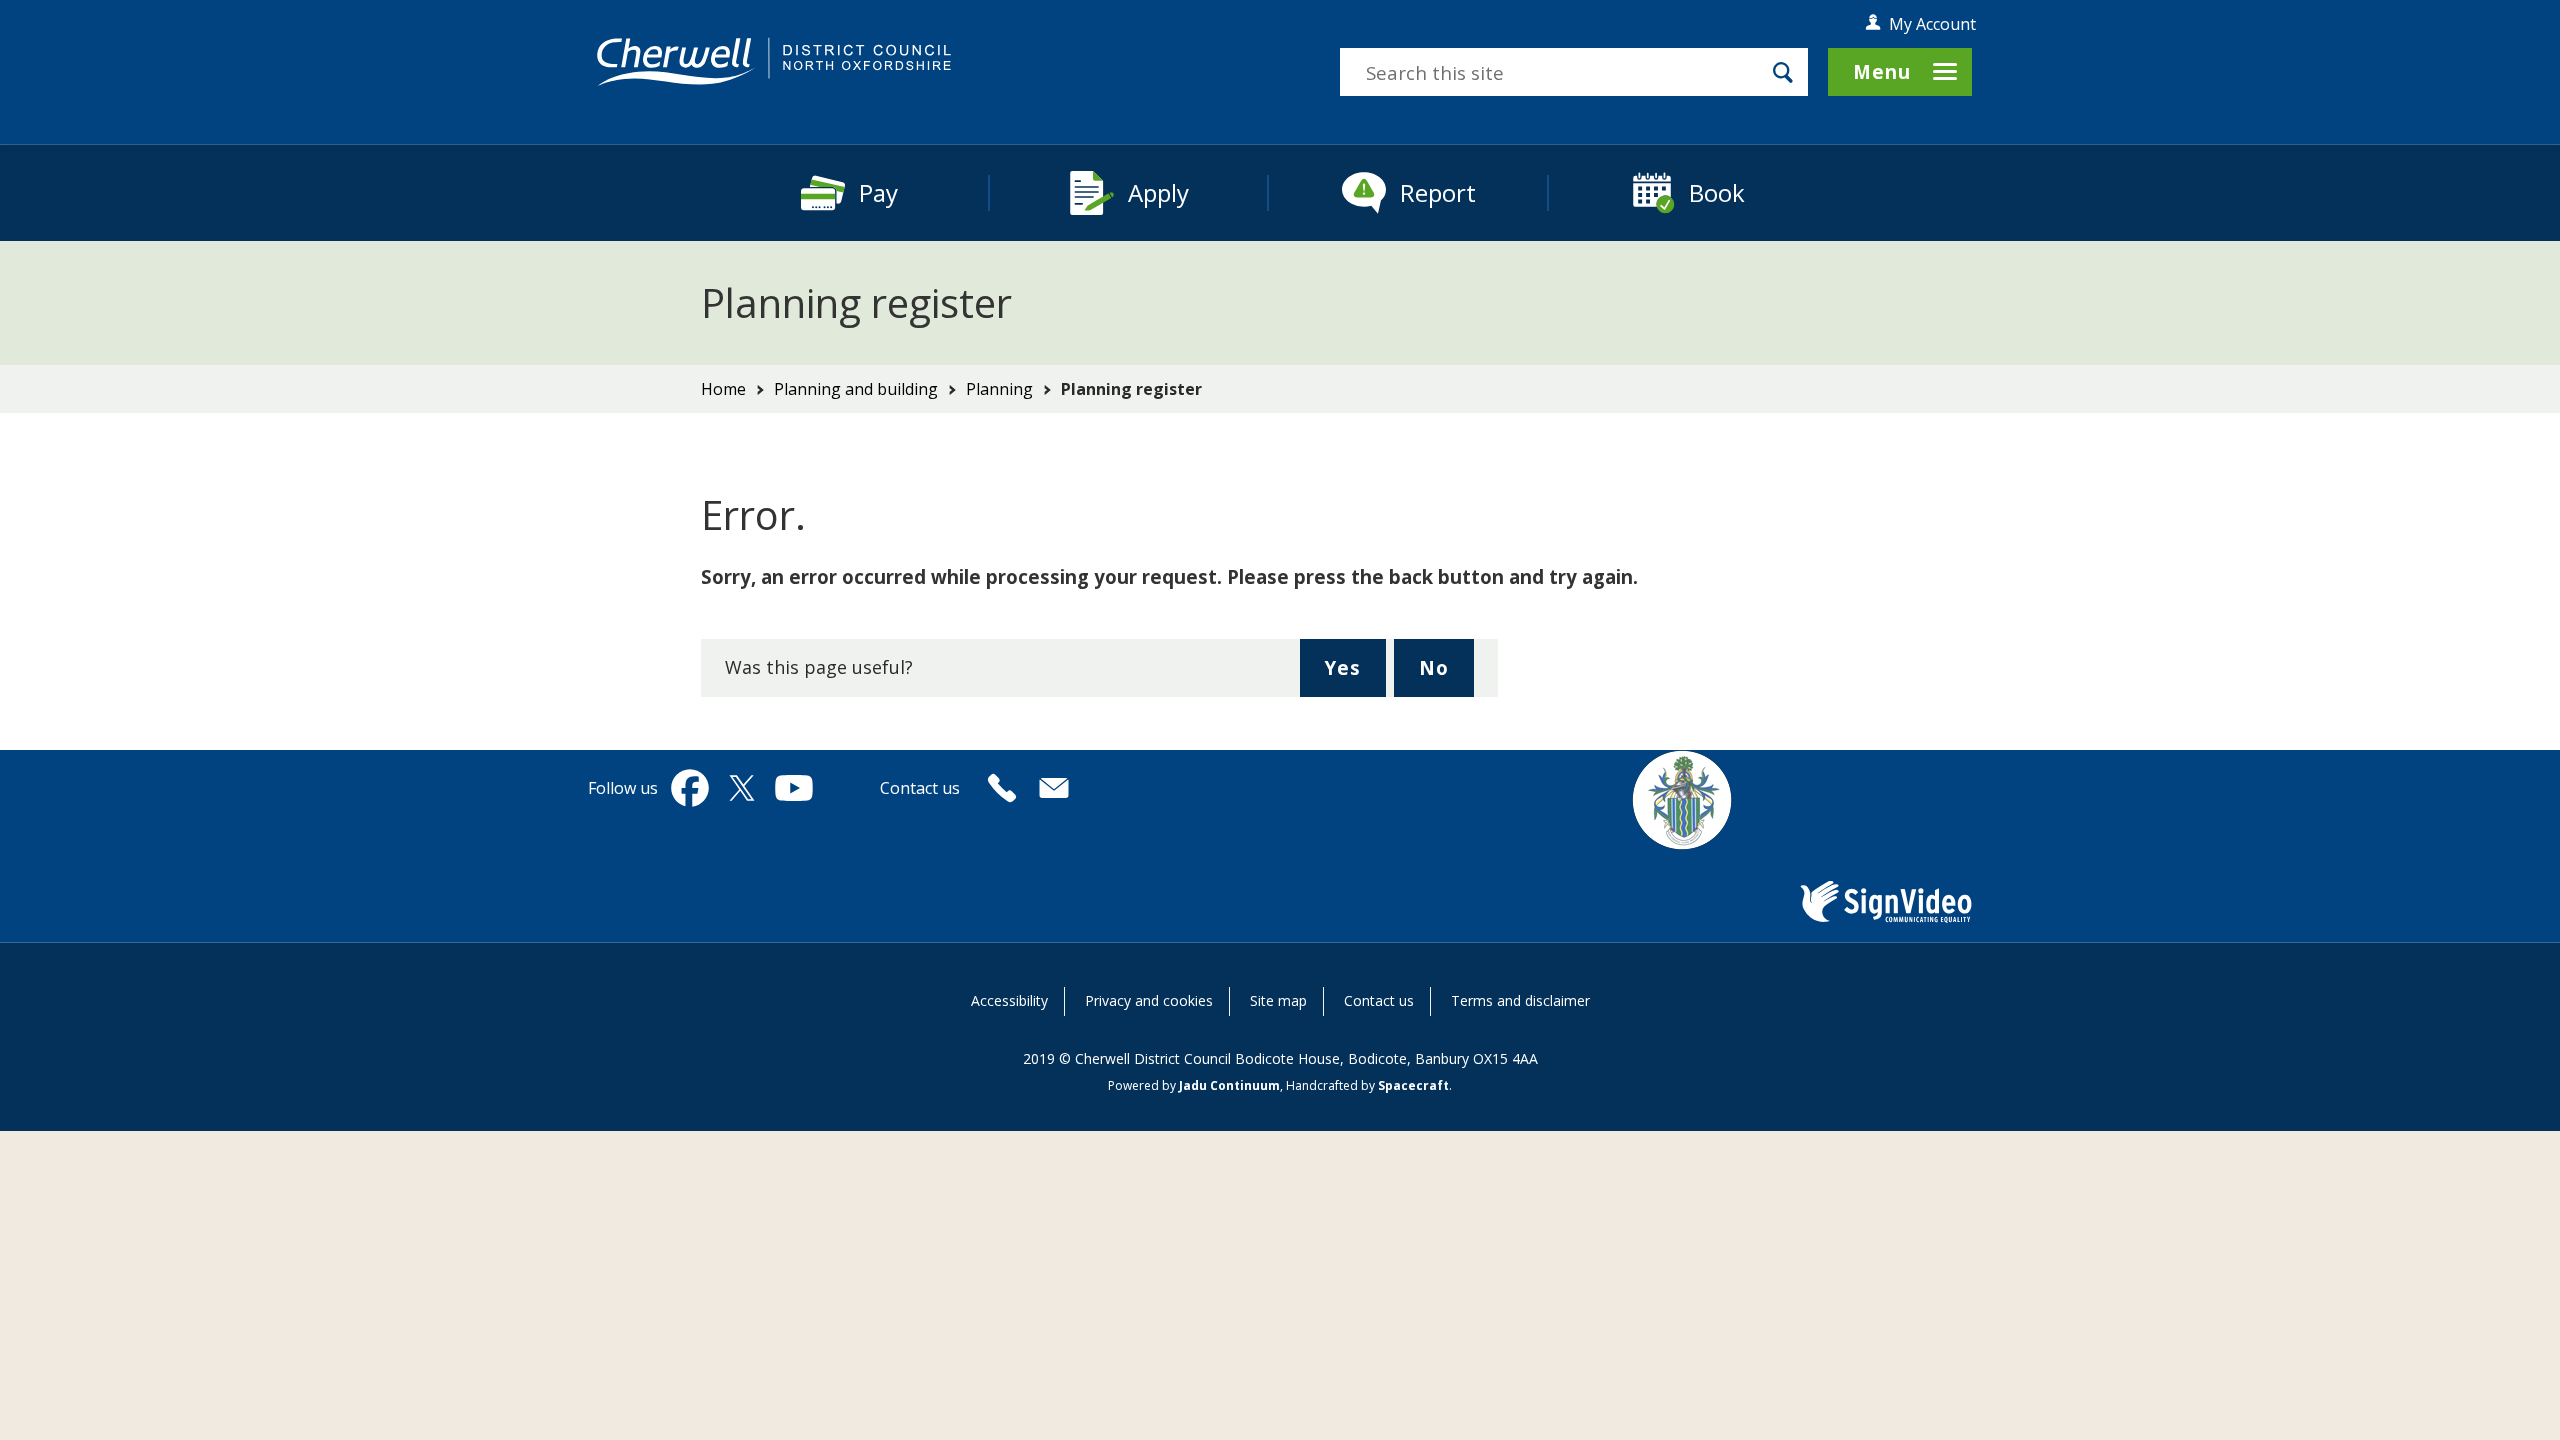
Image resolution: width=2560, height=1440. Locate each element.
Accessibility (1009, 1000)
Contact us (1379, 1000)
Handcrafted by (1367, 1085)
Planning (999, 389)
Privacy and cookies (1149, 1000)
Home (723, 389)
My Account (1932, 24)
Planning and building (856, 389)
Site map (1278, 1000)
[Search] (1783, 72)
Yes (1355, 675)
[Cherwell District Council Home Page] (774, 62)
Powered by (1194, 1085)
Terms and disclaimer (1520, 1000)
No (1446, 675)
